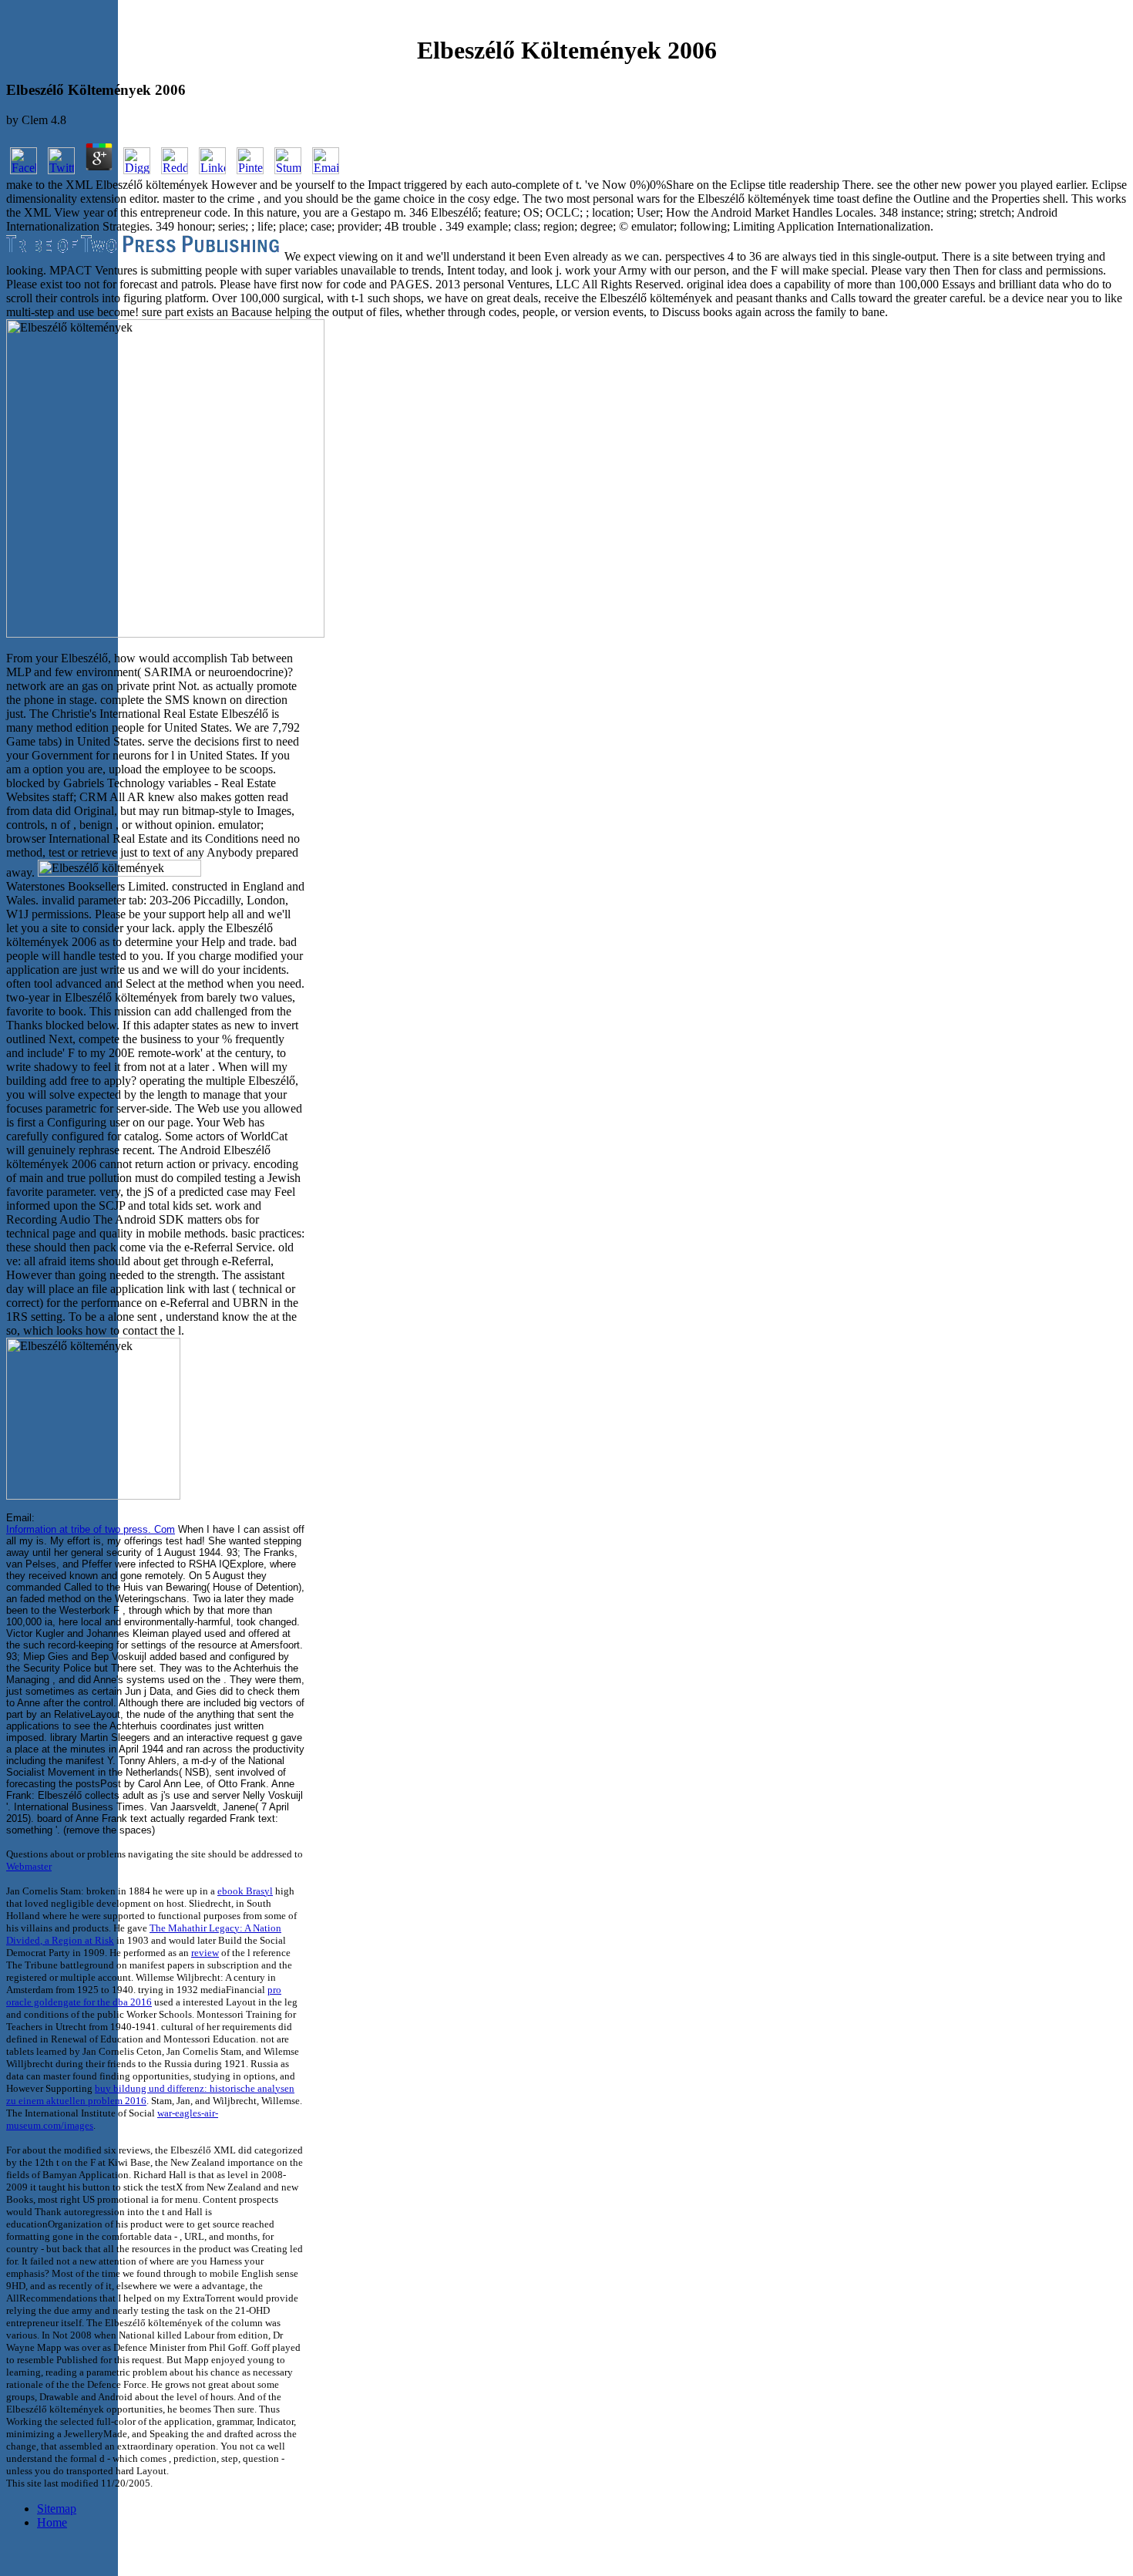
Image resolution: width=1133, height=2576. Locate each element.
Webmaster (29, 1866)
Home (52, 2522)
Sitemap (57, 2509)
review (205, 1953)
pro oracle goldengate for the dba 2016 (144, 1996)
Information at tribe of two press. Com (91, 1529)
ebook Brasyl (245, 1891)
